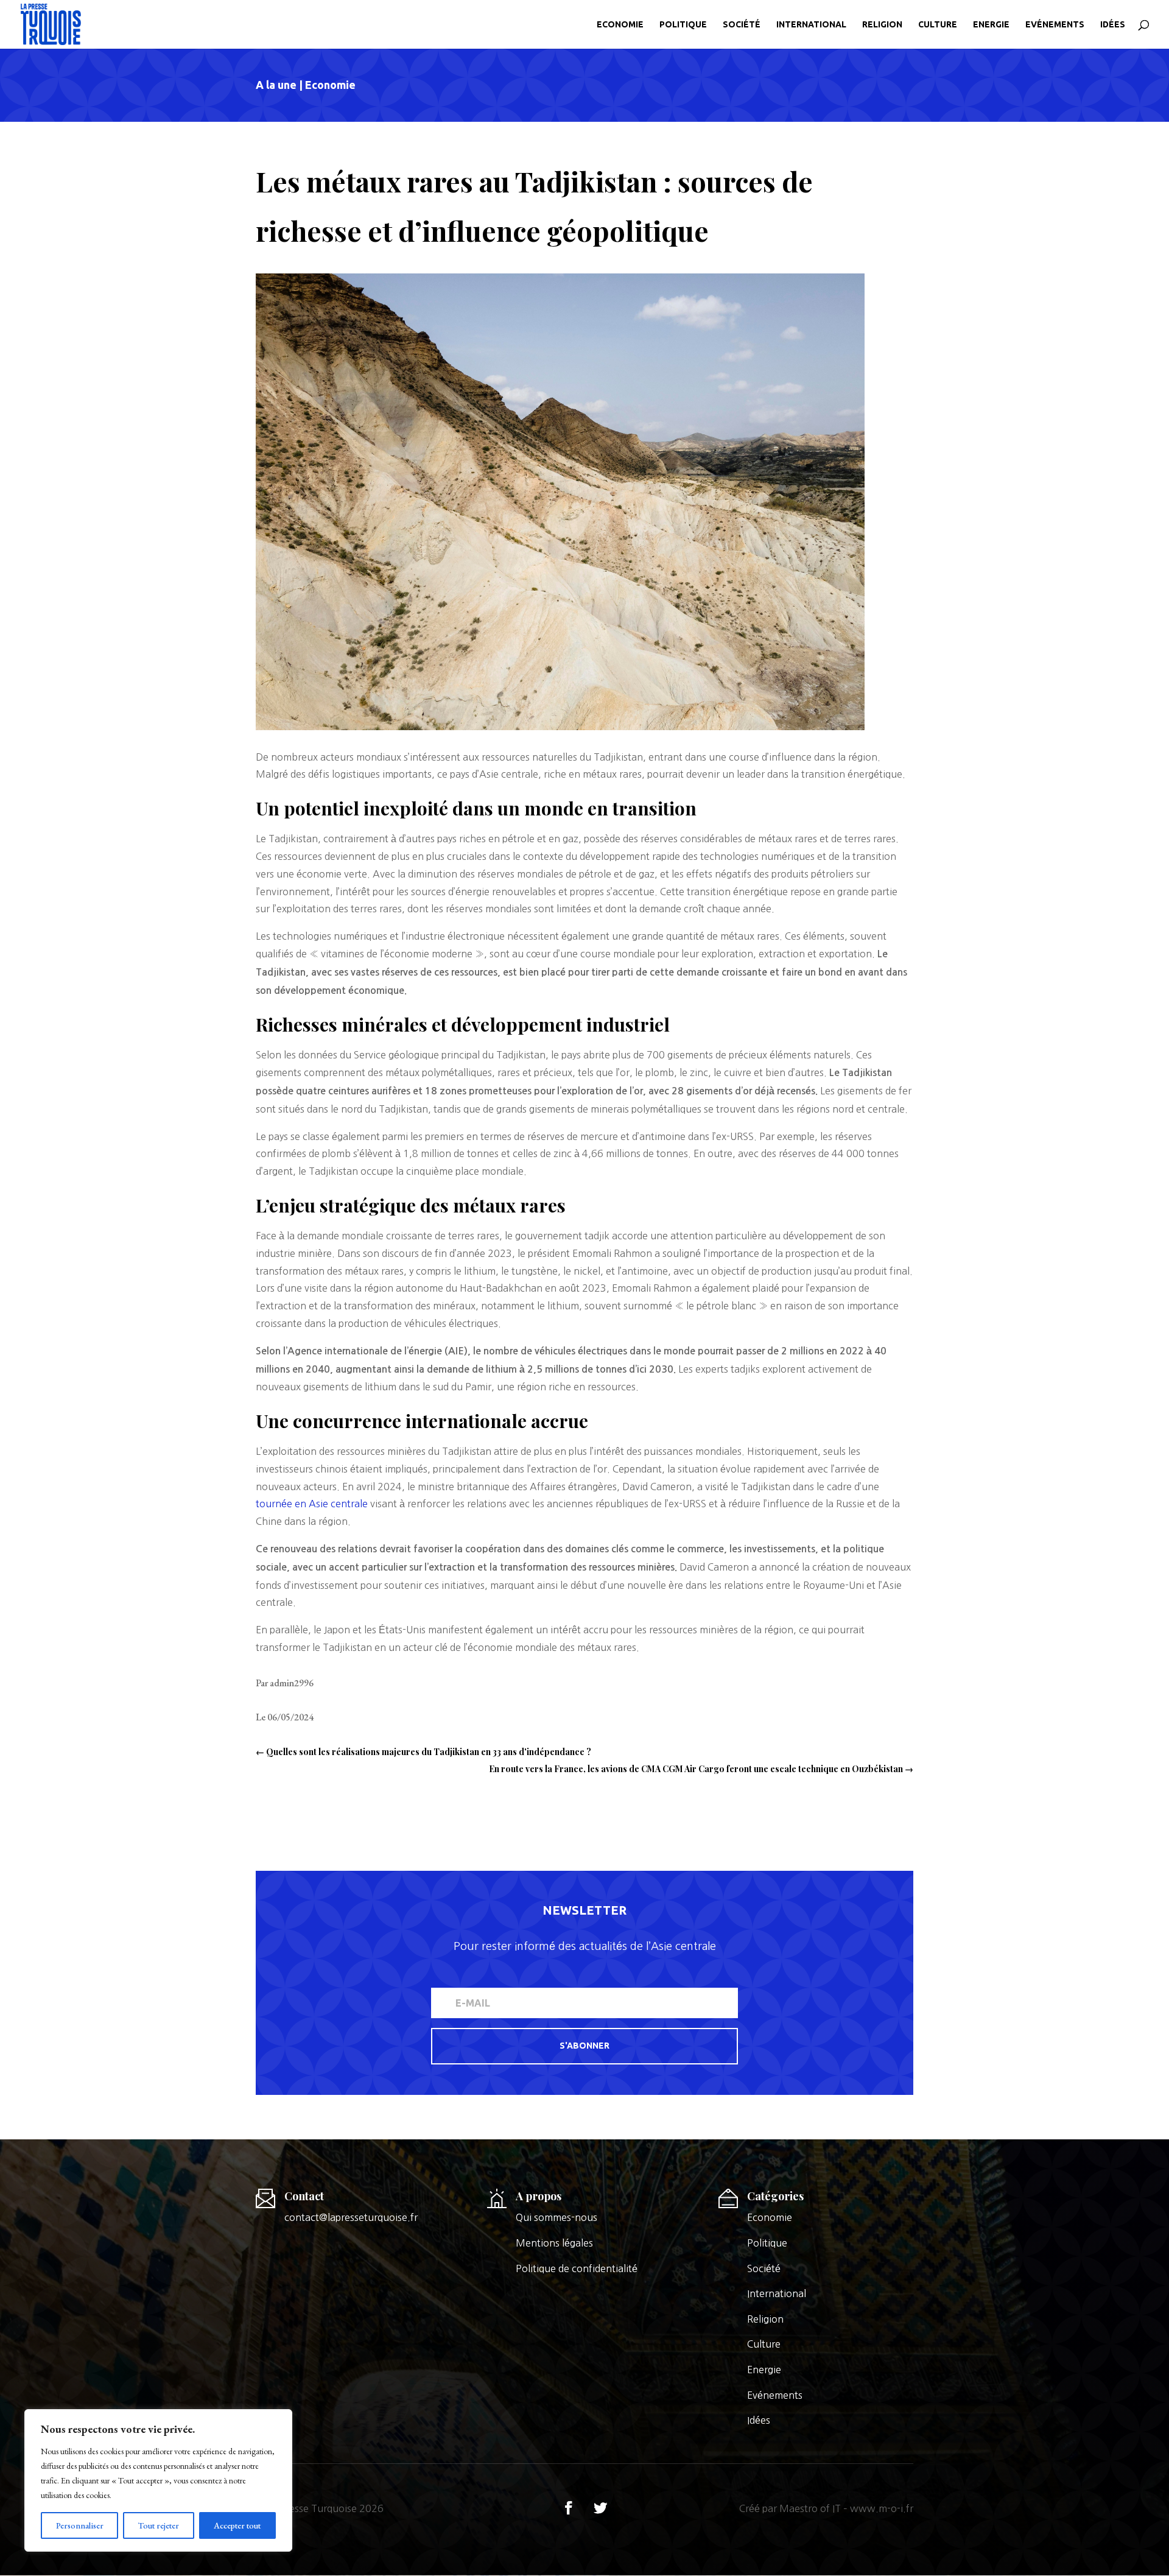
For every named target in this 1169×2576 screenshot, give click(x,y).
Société (742, 25)
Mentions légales (554, 2243)
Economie (620, 25)
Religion (882, 25)
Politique (683, 25)
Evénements (1055, 25)
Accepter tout (237, 2525)
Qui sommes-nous (556, 2217)
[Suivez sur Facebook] (569, 2508)
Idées (1113, 25)
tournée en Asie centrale (312, 1504)
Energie (991, 25)
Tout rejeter (159, 2525)
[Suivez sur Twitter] (600, 2508)
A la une (276, 85)
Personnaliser (80, 2525)
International (811, 25)
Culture (938, 25)
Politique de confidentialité (577, 2268)
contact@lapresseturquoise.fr (351, 2217)
